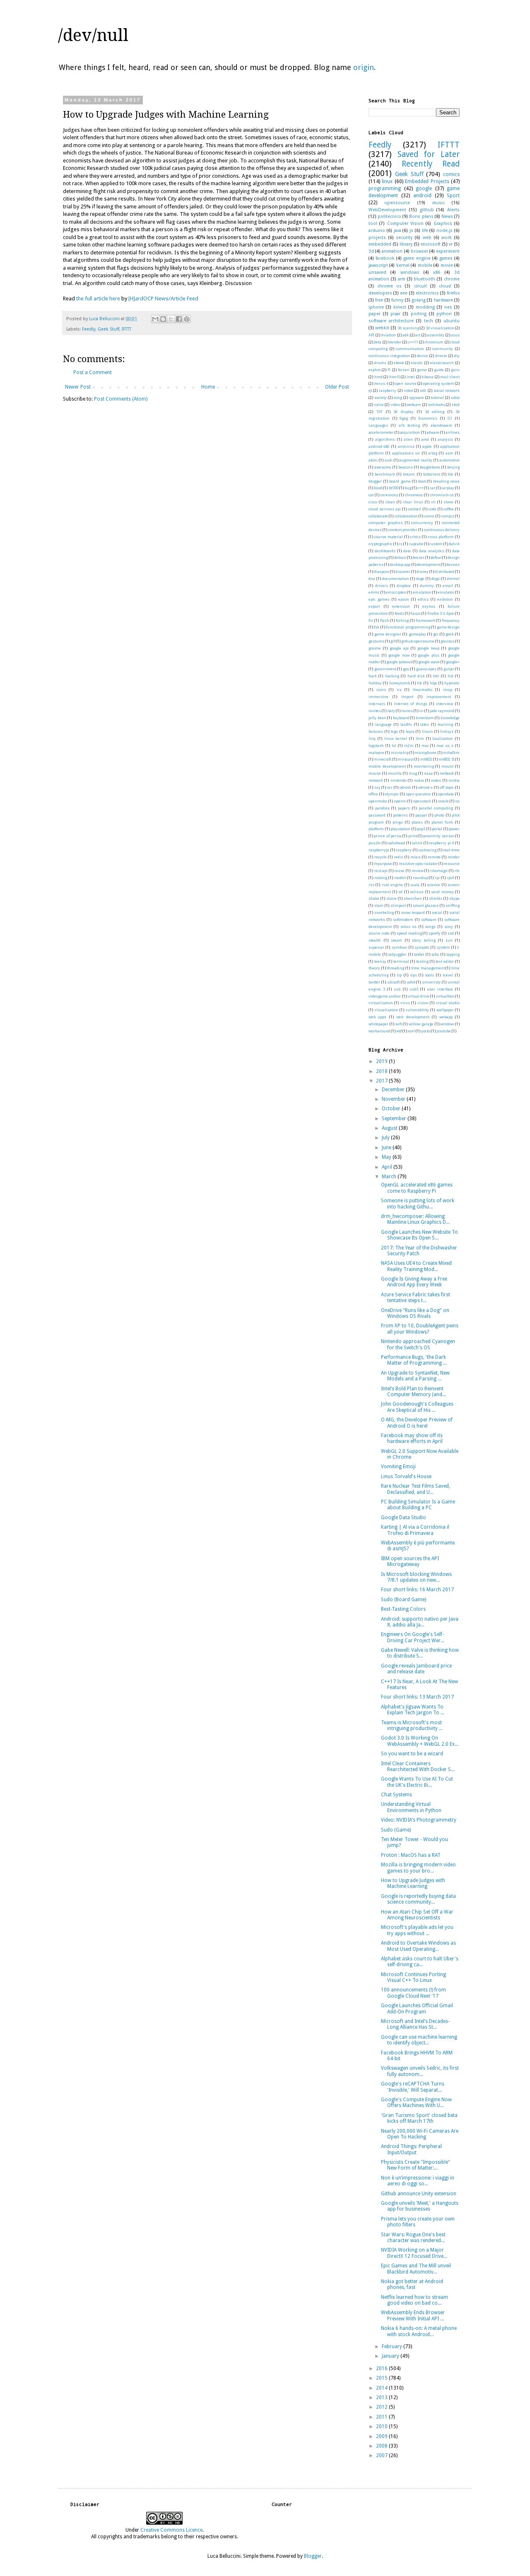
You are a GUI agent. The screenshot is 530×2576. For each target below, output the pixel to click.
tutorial (437, 398)
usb (397, 989)
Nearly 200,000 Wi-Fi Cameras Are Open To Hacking (420, 2134)
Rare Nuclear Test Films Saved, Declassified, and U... (416, 1489)
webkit (382, 328)
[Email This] (155, 319)
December (394, 1090)
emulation (422, 592)
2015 (382, 2378)
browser (419, 251)
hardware (443, 300)
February (393, 2346)
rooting (381, 878)
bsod (378, 488)
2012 (382, 2407)
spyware (417, 398)
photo (439, 815)
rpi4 (450, 878)
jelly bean (377, 718)
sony (449, 927)
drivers (382, 586)
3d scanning (408, 328)
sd (400, 892)
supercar (376, 947)
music (438, 203)
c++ (420, 488)
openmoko (378, 801)
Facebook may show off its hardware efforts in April (412, 1438)
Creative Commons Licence (171, 2530)
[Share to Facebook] (179, 319)
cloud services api (385, 509)
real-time (451, 850)
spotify (435, 933)
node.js (444, 231)
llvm (420, 738)
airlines (453, 432)
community (443, 349)
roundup (420, 878)
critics (415, 537)
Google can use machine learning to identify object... (419, 2040)
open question (419, 794)
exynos (429, 606)
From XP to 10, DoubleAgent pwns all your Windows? (420, 1329)
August (390, 1128)
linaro (427, 731)
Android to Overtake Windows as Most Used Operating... (418, 1946)
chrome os (389, 286)
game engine (417, 258)
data (407, 551)
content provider (403, 530)
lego (394, 731)
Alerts (453, 210)
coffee (449, 509)
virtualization (381, 1003)
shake (374, 898)
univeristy (431, 982)
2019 (382, 1061)
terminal (401, 961)
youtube (444, 1031)
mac (425, 745)
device (423, 356)
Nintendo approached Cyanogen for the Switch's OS (418, 1344)
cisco (373, 502)
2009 (382, 2436)
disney (423, 572)
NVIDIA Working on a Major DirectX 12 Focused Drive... (414, 2253)
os (458, 801)
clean (390, 502)
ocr (390, 787)
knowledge (450, 718)
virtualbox (445, 996)
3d (371, 251)
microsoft (431, 244)
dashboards (385, 551)
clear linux (413, 502)
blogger (375, 481)
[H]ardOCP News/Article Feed (163, 298)
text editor (445, 961)
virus (405, 1003)
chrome (452, 279)
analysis (445, 439)
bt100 (394, 488)
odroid (405, 787)
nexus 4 (381, 383)
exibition (445, 599)
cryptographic (381, 544)
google (424, 188)
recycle (381, 857)
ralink (417, 843)
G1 (450, 418)
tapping (453, 954)
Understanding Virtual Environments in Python (411, 1807)
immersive (378, 697)
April (388, 1167)
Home (208, 387)
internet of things (411, 704)
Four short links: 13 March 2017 (417, 1697)
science (434, 885)
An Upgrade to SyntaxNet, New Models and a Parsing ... (415, 1376)
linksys (447, 731)
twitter (374, 982)
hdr (436, 676)
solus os (408, 927)
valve (379, 405)
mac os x (445, 745)
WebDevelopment (387, 210)
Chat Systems (396, 1795)
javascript (378, 265)
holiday (375, 683)
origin (364, 67)
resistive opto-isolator (418, 864)
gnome (375, 648)
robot (408, 390)
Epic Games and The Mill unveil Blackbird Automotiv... (416, 2269)
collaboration (406, 516)
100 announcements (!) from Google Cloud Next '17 (413, 1993)
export (374, 606)
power (454, 829)
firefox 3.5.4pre (441, 613)
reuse (399, 871)
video (395, 405)
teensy (380, 961)
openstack (422, 801)
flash (385, 620)
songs (430, 927)
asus (455, 335)
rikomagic (439, 871)
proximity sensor (438, 836)
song (398, 398)
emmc (374, 592)
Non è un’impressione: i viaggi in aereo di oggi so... (418, 2181)
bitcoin (409, 474)
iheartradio (422, 690)
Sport (453, 196)
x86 (437, 272)
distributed (444, 572)
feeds (399, 613)
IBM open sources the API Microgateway (410, 1561)
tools (430, 975)
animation (392, 251)
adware (433, 432)
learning (445, 724)
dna (372, 579)
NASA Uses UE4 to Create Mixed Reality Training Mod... (416, 1266)
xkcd (456, 405)
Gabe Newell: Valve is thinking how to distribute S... (420, 1653)
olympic (392, 794)
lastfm (406, 724)
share (391, 898)
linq (372, 738)
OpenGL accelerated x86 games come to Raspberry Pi (417, 1188)
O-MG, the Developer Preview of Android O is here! (417, 1423)
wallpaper (445, 1010)
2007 (382, 2455)
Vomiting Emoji (398, 1467)
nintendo (399, 780)
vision (423, 1003)
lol (394, 745)
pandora (382, 808)
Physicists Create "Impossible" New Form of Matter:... (416, 2165)
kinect (400, 307)
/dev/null (93, 35)
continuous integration (389, 356)
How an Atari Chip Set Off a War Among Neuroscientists (417, 1915)
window (447, 1024)
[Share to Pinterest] (187, 319)
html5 (395, 377)
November (394, 1099)
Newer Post (78, 387)
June (387, 1148)
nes (448, 307)
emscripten (396, 592)
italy (391, 711)
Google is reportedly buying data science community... (418, 1899)
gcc (436, 634)
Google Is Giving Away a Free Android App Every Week (414, 1282)
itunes (407, 711)
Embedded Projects (427, 181)
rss (371, 885)
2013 (382, 2397)
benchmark (385, 474)
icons (381, 690)
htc (420, 683)
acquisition (410, 432)
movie (447, 265)
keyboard (401, 718)
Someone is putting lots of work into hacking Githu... (418, 1203)
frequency (451, 620)
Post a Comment (93, 372)
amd (425, 439)
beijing (453, 467)
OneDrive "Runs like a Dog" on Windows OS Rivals (415, 1313)
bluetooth (424, 279)
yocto (426, 1031)
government (385, 669)
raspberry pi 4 (441, 843)
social (437, 912)
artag (433, 453)
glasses (447, 641)
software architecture (391, 321)
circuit (420, 286)
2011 (382, 2417)
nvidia (454, 780)
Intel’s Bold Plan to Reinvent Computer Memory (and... (413, 1392)
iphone (376, 307)
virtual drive (418, 996)
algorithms (385, 439)
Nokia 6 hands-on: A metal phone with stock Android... (419, 2331)
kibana (428, 377)
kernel (403, 265)
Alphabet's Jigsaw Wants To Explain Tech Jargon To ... (413, 1710)
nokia (419, 780)
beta (378, 342)
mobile (425, 265)
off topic (447, 787)
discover (403, 572)
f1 (389, 370)
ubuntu (452, 321)
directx (441, 356)
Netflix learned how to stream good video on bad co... (414, 2300)
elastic (417, 363)
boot (422, 481)
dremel (453, 579)
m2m (409, 745)
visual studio (448, 1003)
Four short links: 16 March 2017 (417, 1590)
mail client (450, 377)
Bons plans (421, 216)
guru (455, 370)
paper (375, 314)
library (406, 244)
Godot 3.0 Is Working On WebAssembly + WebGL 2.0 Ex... (420, 1741)
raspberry (388, 390)
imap (448, 690)
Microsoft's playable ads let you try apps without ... (417, 1930)
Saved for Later (429, 154)
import (407, 697)
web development (413, 1017)
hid (450, 676)
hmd (378, 377)
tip (399, 975)
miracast (406, 759)
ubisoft (393, 982)
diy (457, 356)
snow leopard (413, 912)
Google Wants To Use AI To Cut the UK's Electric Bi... (417, 1782)
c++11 (413, 342)
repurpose (383, 864)
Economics (428, 418)
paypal (421, 815)
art (418, 335)
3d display (404, 412)
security (404, 238)
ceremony (389, 495)
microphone (426, 753)
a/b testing (409, 425)
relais (416, 857)
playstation (400, 829)
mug (413, 773)
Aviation (388, 335)
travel (448, 975)
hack (373, 676)
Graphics (443, 224)
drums (380, 363)
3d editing (435, 412)
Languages (378, 425)
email (448, 586)
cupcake (416, 544)
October (392, 1109)
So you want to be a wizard (412, 1754)
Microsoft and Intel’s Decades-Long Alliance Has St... (415, 2024)
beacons (406, 467)
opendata (446, 794)
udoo (455, 398)
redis (398, 857)
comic (430, 516)
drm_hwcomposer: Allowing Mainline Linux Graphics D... (415, 1219)
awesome (383, 467)
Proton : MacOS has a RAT (411, 1855)
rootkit (400, 878)
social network (447, 390)
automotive (449, 460)
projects (377, 238)
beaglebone (430, 467)
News (447, 216)
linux (387, 181)
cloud (445, 286)
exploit (375, 370)
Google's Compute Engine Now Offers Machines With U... (416, 2102)
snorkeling (384, 912)
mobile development (387, 766)
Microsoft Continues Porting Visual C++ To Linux (413, 1977)
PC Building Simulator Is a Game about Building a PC (418, 1505)
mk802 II (446, 759)
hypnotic (452, 683)
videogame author (385, 996)
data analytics (432, 551)
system (443, 947)
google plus (429, 655)
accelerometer (381, 432)
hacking (392, 676)
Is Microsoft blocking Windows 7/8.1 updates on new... (416, 1577)
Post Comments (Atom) (121, 399)
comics (451, 174)
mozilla (395, 773)
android (422, 196)
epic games (379, 599)
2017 (382, 1081)
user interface (440, 989)
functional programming (408, 627)
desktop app (400, 564)
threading (395, 968)
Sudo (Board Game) (404, 1600)
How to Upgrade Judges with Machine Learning (413, 1883)
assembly (436, 335)
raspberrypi (379, 850)
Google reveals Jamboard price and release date (416, 1669)
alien (408, 439)
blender (395, 342)
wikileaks (437, 405)
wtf (399, 1031)
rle (457, 871)
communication (410, 349)
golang (419, 300)
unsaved (377, 272)
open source (405, 383)
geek (450, 634)
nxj (377, 787)
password (377, 815)
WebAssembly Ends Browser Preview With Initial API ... (413, 2315)
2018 (382, 1071)
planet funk (442, 822)
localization (443, 738)
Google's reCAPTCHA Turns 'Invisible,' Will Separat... (413, 2087)
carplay (448, 488)
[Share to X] (171, 319)
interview (444, 704)
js (411, 231)
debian (400, 557)
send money (442, 892)
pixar (395, 314)
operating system (438, 383)
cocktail (414, 509)
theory (374, 968)
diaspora (382, 572)
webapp (446, 1017)
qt (370, 390)
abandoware (441, 425)
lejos (410, 731)
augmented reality (416, 460)
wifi (399, 1024)
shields (436, 898)
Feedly (89, 329)
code (432, 509)
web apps (377, 1017)
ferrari (404, 370)
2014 (382, 2388)
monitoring (424, 766)
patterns (400, 815)
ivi (421, 711)
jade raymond (442, 711)
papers (404, 808)
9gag (404, 418)
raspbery (404, 850)
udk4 (411, 982)
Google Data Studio (404, 1518)
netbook (447, 773)
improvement (439, 697)
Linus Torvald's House (406, 1476)
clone (449, 502)
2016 (382, 2368)
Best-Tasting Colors (403, 1609)
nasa (428, 773)
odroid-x (425, 787)
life (425, 231)
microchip (400, 753)
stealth (375, 940)
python (444, 314)
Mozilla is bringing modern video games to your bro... (418, 1868)
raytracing (427, 850)
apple (427, 446)
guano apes (426, 669)
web (427, 238)
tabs (435, 954)
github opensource (418, 641)
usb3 (414, 989)
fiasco (416, 613)
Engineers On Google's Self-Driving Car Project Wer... (413, 1637)
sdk (423, 390)
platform (376, 829)
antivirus (406, 446)
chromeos (414, 495)
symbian (400, 947)
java (397, 231)
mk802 (426, 759)
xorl (411, 1031)
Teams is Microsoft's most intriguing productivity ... (412, 1725)
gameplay (417, 634)
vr (451, 244)
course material (389, 537)
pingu (398, 822)
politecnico (389, 216)
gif (393, 641)
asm (449, 453)
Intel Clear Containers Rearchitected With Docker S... (418, 1766)
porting (419, 314)
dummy (427, 586)
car (432, 488)
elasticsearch (442, 363)
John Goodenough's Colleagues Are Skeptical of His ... (417, 1407)
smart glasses (426, 905)
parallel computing (436, 808)
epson (404, 599)
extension (401, 606)
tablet (419, 954)
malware (376, 753)
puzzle (375, 843)
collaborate (378, 516)
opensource (397, 203)
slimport (398, 905)
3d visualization (440, 328)
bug (408, 488)
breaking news (447, 481)
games (446, 258)
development (429, 564)
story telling (424, 940)
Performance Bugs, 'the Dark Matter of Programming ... (414, 1360)
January (391, 2356)
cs (401, 544)
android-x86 (379, 446)
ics (399, 690)
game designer (388, 634)
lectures (376, 731)
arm (402, 279)
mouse (375, 773)
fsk (377, 627)
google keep (428, 648)
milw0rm (451, 753)
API (371, 335)
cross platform (441, 537)
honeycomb (400, 683)
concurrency (422, 523)
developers (380, 293)
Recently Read (431, 164)
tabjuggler (397, 954)
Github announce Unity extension (419, 2194)
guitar (449, 669)
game (422, 370)
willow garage (421, 1024)
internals (377, 704)
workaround (379, 1031)
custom (436, 544)
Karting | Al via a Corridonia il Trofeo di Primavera (415, 1530)
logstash (376, 745)
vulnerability (417, 1010)
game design (448, 627)
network (376, 780)
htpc (434, 683)
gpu (406, 669)
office (373, 794)
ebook (399, 363)
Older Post (337, 387)
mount (447, 766)
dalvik (454, 544)
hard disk (416, 676)
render (454, 857)
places (417, 822)
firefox (453, 293)
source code (379, 933)
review (418, 871)
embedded (380, 244)
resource (452, 864)
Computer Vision (405, 224)
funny (397, 300)
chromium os (442, 495)
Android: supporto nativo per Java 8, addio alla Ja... (420, 1622)
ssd (451, 933)
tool (373, 224)
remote (434, 857)
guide (439, 370)
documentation (396, 579)
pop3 (421, 829)
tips (414, 975)
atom (373, 460)
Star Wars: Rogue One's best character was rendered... (413, 2238)
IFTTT (126, 329)
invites (375, 711)
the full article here (98, 298)
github (427, 210)
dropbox (404, 586)
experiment (448, 251)
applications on (406, 453)
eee (404, 293)
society (381, 398)
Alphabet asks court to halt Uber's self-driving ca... (420, 1962)
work (447, 238)
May (387, 1157)
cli (434, 502)
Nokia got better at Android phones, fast (412, 2284)
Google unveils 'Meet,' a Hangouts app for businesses (420, 2206)
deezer (418, 557)
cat (371, 495)
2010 (382, 2426)
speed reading (409, 933)
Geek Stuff (108, 329)
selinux (417, 892)
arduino (377, 231)
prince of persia (388, 836)
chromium (434, 342)
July (386, 1138)
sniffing (453, 905)
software (429, 919)
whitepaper (378, 1024)
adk (406, 335)
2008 (382, 2446)
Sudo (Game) (396, 1830)
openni (400, 801)
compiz (448, 516)
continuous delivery (442, 530)
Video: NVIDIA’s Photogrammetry (419, 1820)
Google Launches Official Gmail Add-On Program (417, 2008)
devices (453, 564)
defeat (436, 557)
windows (410, 272)
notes (436, 780)
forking (402, 620)
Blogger (313, 2556)
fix (371, 620)
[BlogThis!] (163, 319)
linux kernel (396, 738)
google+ (453, 662)
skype (454, 898)
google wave (429, 662)
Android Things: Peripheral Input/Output (411, 2149)
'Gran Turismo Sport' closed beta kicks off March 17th (419, 2118)
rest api (381, 871)
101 (379, 412)
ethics (423, 599)
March (390, 1177)
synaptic (422, 947)
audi (389, 460)
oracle (443, 801)
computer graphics (386, 523)
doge (420, 579)
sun (449, 940)
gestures (376, 641)
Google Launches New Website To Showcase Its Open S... (419, 1235)
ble (451, 474)
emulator (446, 592)
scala (415, 885)
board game (400, 481)
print (413, 836)
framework (425, 620)
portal (437, 829)
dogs (436, 579)
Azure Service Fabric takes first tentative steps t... (416, 1298)
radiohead (396, 843)
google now (399, 655)
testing (422, 961)
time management (428, 968)
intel (411, 377)
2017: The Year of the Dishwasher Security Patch (419, 1251)
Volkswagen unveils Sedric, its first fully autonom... (420, 2071)
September (395, 1119)
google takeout (399, 662)
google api (399, 648)
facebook (385, 258)
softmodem (403, 919)
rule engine (392, 885)
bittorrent (432, 474)
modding (425, 307)
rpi (437, 878)
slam (379, 905)
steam (396, 940)
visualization (387, 1010)
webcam (414, 405)
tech (429, 321)
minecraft (383, 759)
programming (385, 188)
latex (425, 724)
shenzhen (413, 898)
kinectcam (425, 718)
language (383, 724)
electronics (427, 293)
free (379, 300)
